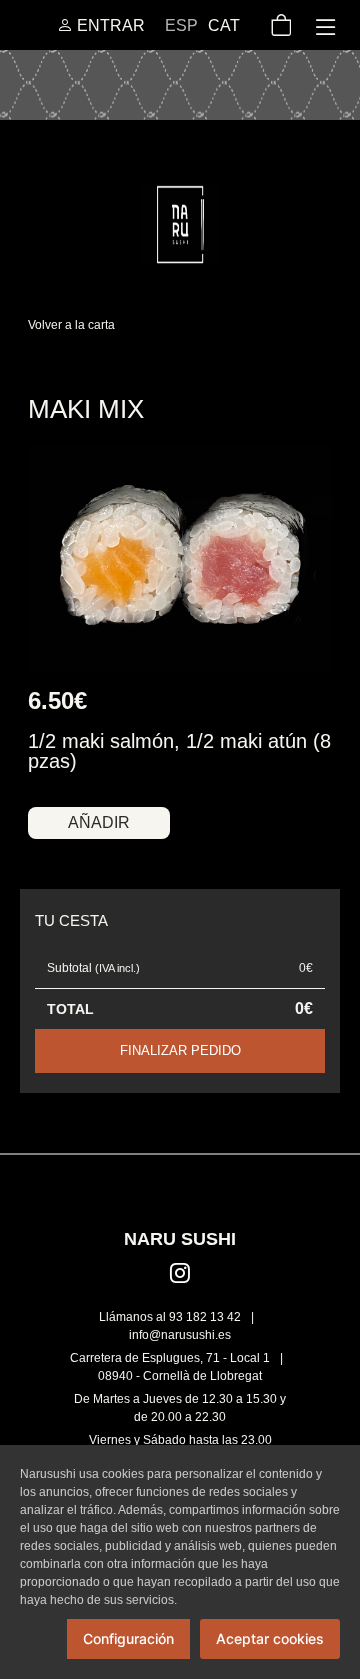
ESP (181, 25)
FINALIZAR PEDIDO (180, 1050)
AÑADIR (99, 822)
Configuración (128, 1638)
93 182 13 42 (205, 1317)
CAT (224, 25)
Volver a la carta (71, 325)
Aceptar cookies (270, 1638)
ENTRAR (109, 25)
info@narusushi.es (180, 1335)
